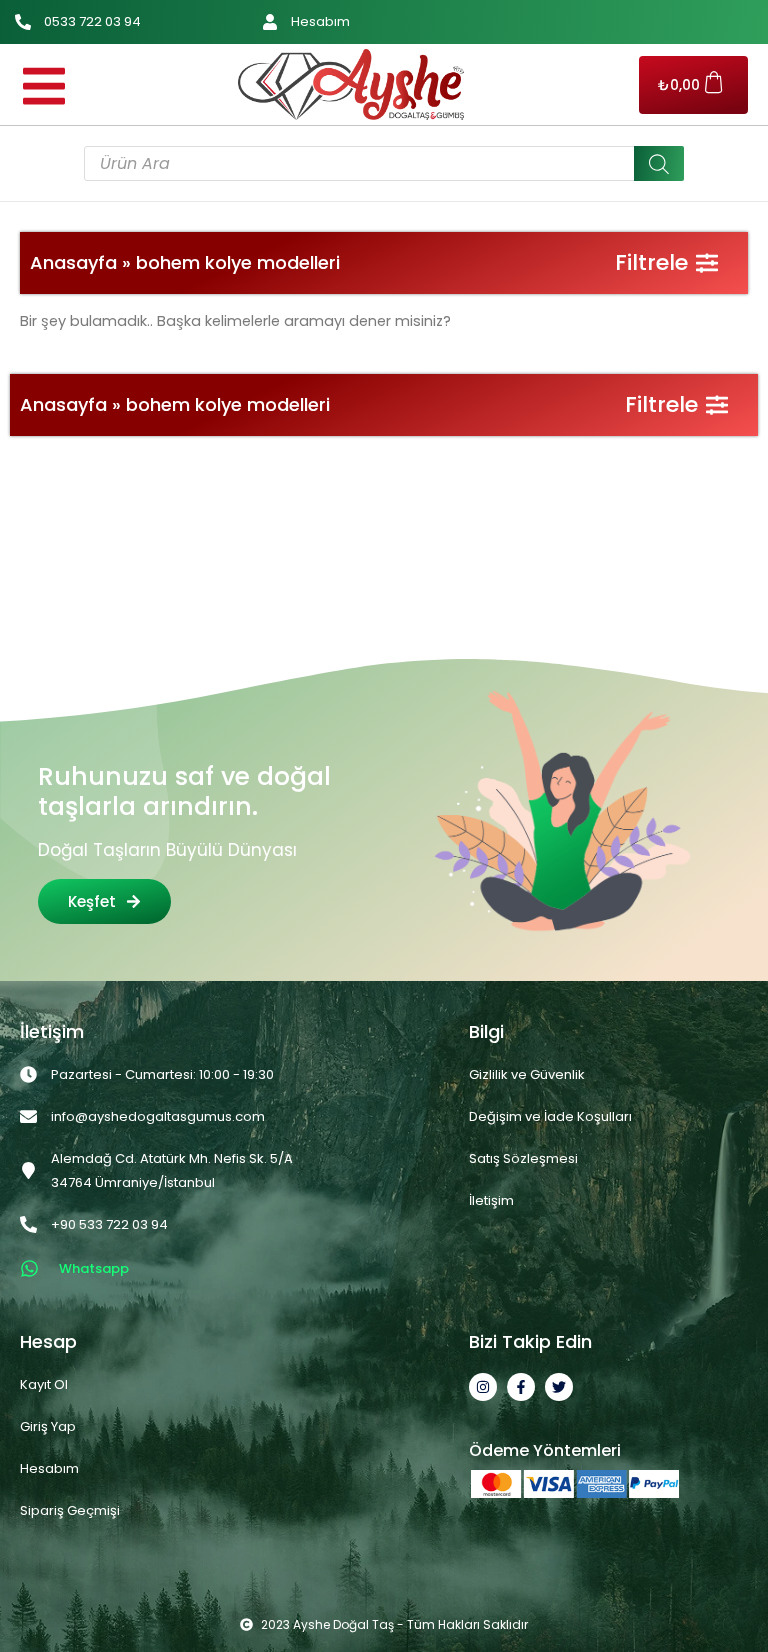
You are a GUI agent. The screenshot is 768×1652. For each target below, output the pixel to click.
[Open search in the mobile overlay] (384, 163)
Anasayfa (73, 262)
